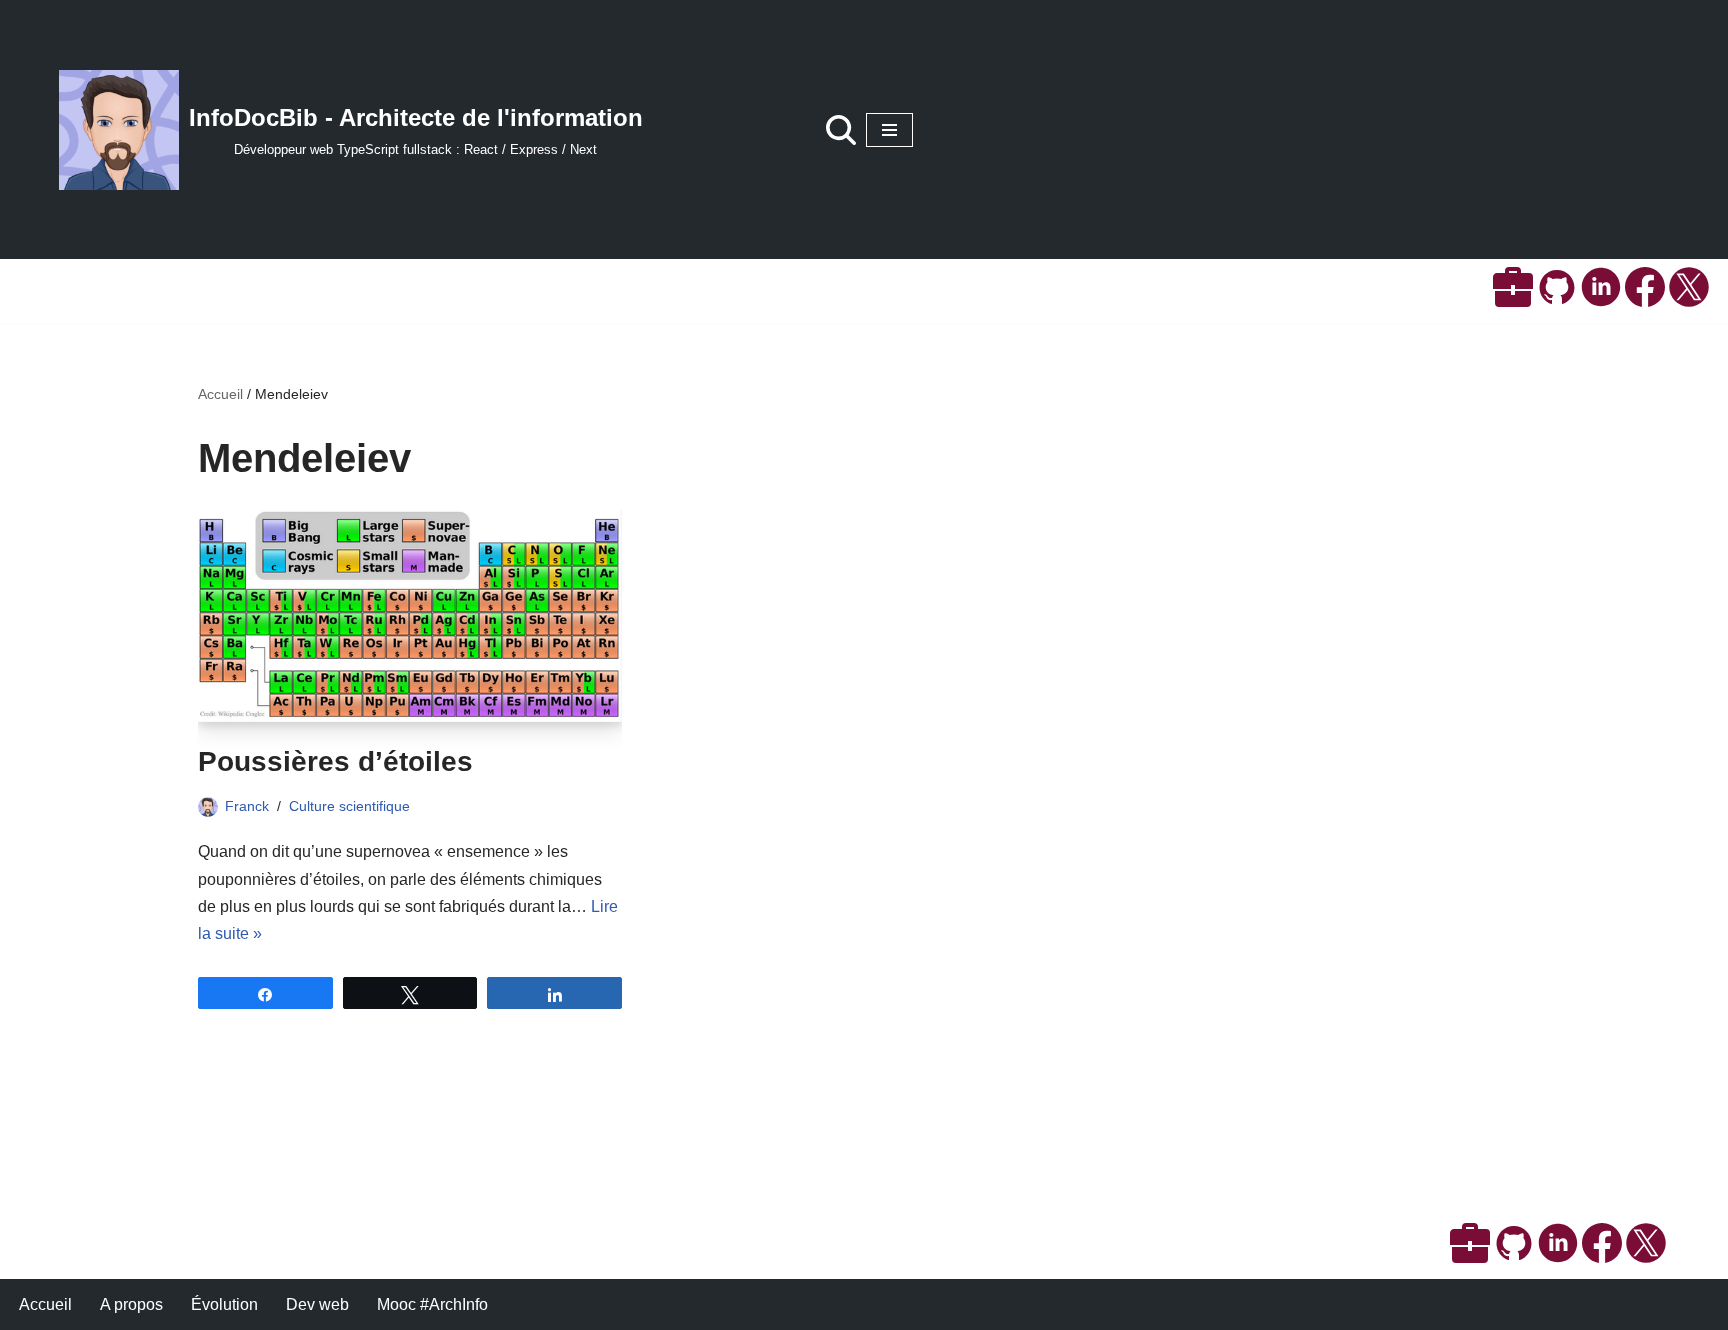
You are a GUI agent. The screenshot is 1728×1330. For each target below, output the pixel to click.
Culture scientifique (349, 806)
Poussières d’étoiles (335, 761)
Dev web (317, 1304)
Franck (247, 806)
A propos (131, 1304)
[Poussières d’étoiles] (410, 615)
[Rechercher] (841, 130)
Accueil (220, 394)
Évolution (224, 1304)
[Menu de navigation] (889, 130)
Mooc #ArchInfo (432, 1304)
